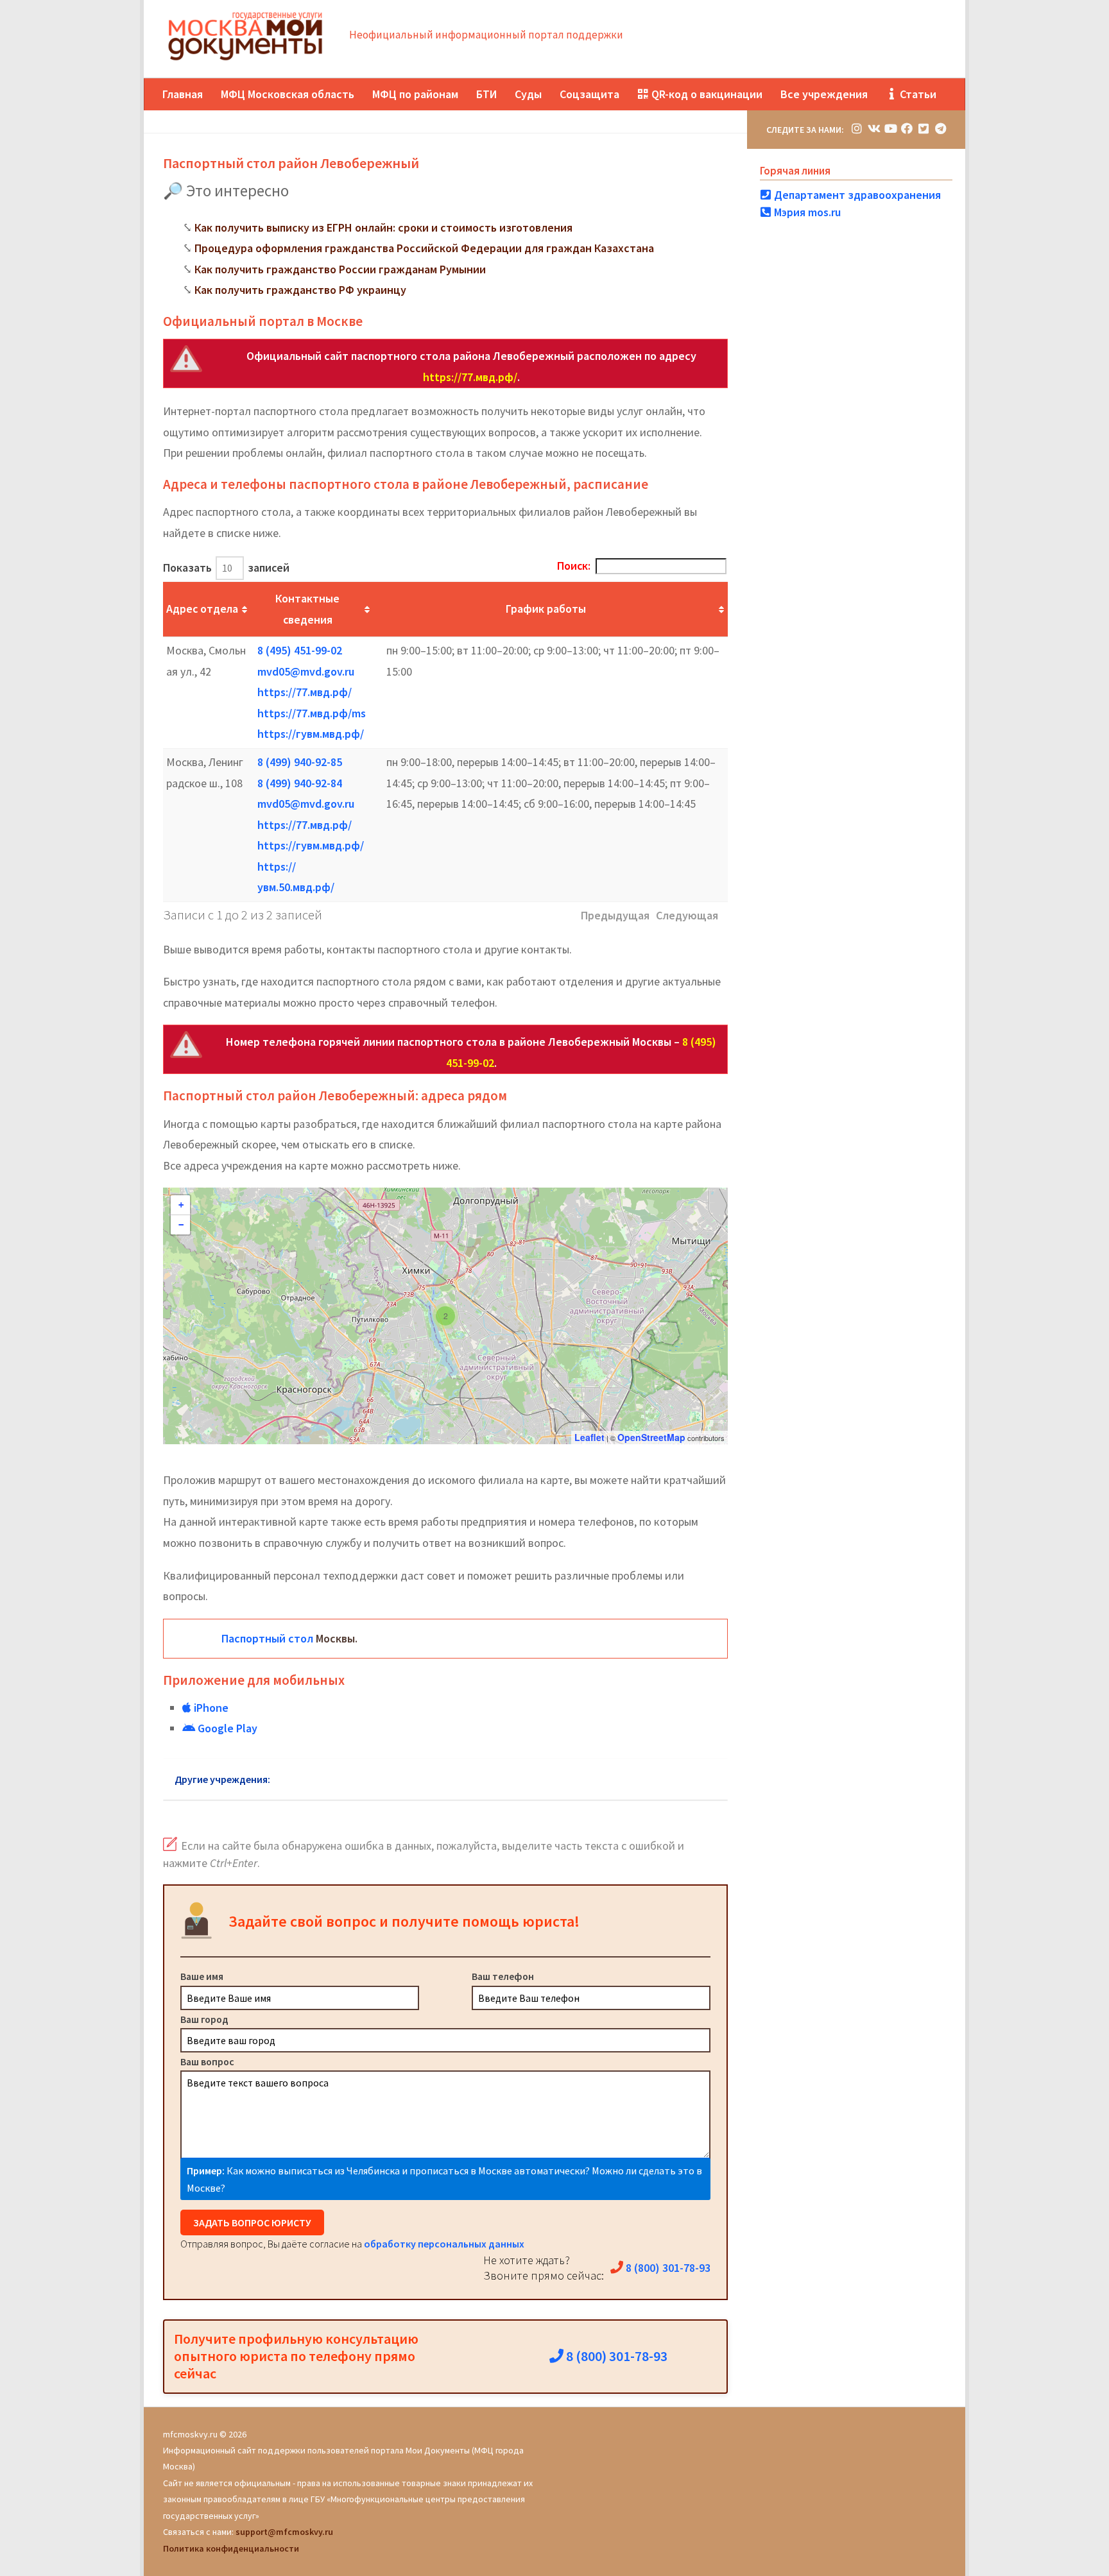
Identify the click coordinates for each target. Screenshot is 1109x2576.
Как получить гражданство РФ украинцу (300, 290)
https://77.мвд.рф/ (470, 377)
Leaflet (589, 1437)
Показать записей (226, 567)
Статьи (917, 94)
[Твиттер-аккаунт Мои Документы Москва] (924, 129)
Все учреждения (824, 94)
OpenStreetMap (651, 1437)
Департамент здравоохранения (856, 195)
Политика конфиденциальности (231, 2548)
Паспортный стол (267, 1638)
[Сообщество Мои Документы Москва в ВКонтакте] (873, 129)
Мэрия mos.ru (806, 212)
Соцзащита (589, 94)
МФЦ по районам (415, 94)
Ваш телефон (503, 1976)
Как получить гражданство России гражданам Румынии (340, 269)
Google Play (226, 1728)
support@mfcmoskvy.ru (284, 2532)
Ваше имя (202, 1976)
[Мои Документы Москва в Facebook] (907, 129)
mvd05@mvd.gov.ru (306, 671)
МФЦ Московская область (288, 94)
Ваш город (204, 2019)
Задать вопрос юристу (252, 2222)
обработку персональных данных (444, 2244)
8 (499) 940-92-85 (300, 762)
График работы (546, 609)
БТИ (486, 94)
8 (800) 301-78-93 (667, 2268)
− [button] (181, 1225)
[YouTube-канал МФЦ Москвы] (890, 129)
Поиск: (574, 566)
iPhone (210, 1708)
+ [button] (181, 1205)
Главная (183, 94)
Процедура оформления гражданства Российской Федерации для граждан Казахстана (424, 248)
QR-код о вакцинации (706, 94)
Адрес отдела (202, 609)
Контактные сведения (307, 609)
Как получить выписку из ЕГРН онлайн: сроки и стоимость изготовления (383, 227)
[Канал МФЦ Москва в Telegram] (940, 129)
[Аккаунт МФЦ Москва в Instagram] (857, 129)
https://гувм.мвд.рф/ (311, 734)
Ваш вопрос (207, 2061)
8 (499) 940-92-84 (300, 783)
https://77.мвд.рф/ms (312, 713)
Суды (528, 94)
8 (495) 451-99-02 (300, 650)
